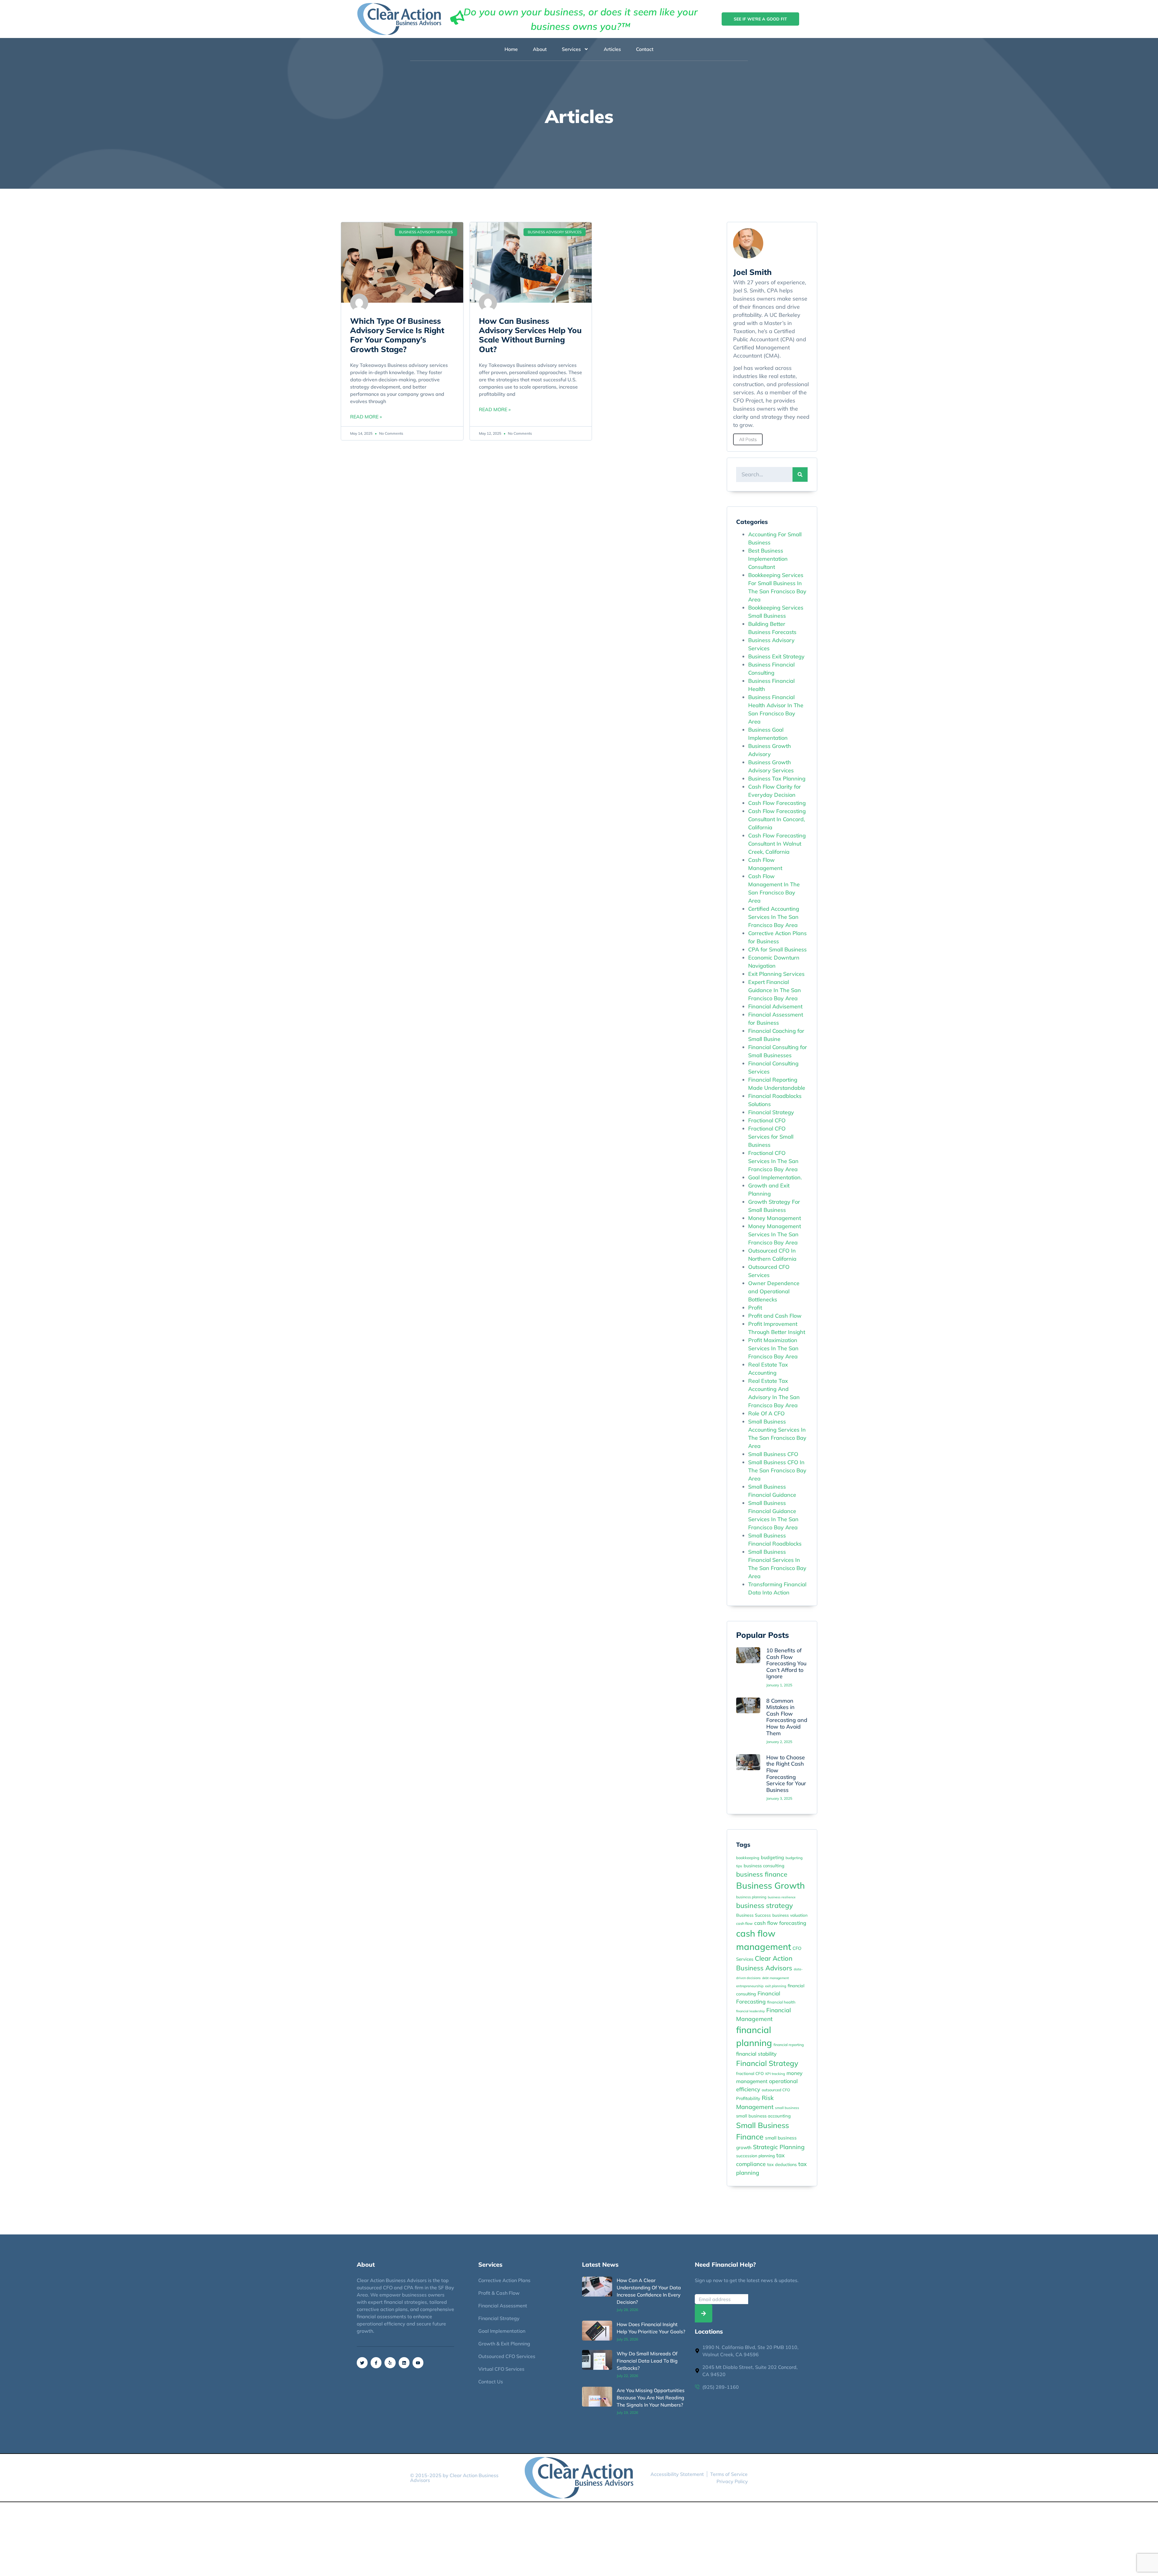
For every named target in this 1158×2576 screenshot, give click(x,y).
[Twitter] (362, 2363)
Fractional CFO (767, 1120)
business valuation (790, 1915)
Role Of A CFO (766, 1413)
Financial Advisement (775, 1006)
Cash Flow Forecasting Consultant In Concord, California (777, 819)
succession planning (755, 2156)
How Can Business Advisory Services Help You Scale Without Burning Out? (530, 335)
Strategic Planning (779, 2147)
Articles (612, 49)
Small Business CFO (773, 1454)
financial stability (756, 2054)
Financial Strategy (771, 1112)
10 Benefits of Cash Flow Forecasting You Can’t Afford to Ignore (786, 1663)
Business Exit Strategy (776, 656)
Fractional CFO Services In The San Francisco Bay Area (773, 1161)
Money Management (775, 1218)
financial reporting (789, 2045)
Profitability (748, 2098)
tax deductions (782, 2165)
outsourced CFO (776, 2090)
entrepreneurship (750, 1986)
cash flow (744, 1923)
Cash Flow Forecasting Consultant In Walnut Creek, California (777, 844)
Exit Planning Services (776, 974)
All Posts (748, 439)
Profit (755, 1308)
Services (571, 49)
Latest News (600, 2264)
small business (787, 2108)
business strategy (764, 1905)
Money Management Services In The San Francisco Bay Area (775, 1234)
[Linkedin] (404, 2363)
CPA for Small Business (777, 949)
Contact (645, 49)
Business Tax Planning (777, 779)
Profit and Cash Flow (775, 1316)
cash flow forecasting (780, 1923)
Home (511, 49)
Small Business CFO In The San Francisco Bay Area (777, 1470)
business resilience (782, 1897)
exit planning (776, 1986)
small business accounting (763, 2116)
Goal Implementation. (775, 1177)
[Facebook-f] (376, 2363)
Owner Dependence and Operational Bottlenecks (774, 1291)
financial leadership (750, 2011)
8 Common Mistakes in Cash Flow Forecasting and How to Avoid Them (787, 1717)
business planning (751, 1897)
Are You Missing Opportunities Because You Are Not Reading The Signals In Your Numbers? (651, 2398)
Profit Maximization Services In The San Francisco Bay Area (773, 1348)
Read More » (366, 417)
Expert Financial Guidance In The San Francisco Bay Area (775, 990)
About (540, 49)
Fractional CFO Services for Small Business (771, 1137)
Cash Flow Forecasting (777, 803)
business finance (762, 1874)
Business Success (753, 1915)
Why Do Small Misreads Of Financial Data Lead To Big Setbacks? (647, 2361)
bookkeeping (748, 1858)
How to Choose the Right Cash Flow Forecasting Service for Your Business (786, 1774)
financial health (781, 2002)
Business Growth (770, 1885)
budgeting (772, 1857)
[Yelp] (390, 2363)
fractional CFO (750, 2073)
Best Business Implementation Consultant (768, 559)
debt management (775, 1978)
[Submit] (704, 2313)
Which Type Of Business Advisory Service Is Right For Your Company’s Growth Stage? (397, 335)
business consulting (764, 1866)
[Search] (800, 475)
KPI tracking (775, 2074)
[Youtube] (418, 2363)
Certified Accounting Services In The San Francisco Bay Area (774, 917)
